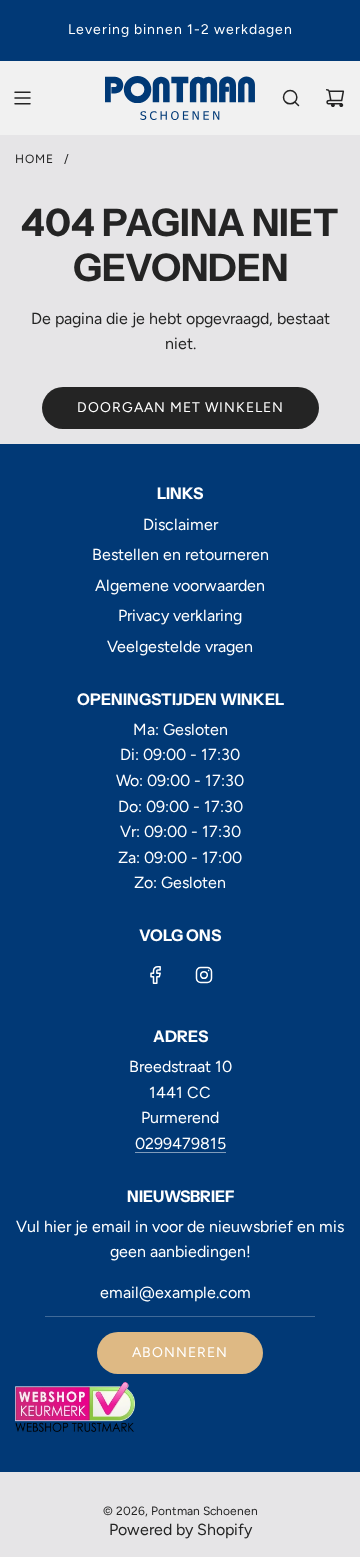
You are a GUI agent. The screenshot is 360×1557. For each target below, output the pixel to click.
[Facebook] (156, 975)
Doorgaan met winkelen (180, 407)
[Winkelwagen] (335, 98)
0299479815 (180, 1143)
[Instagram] (204, 975)
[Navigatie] (22, 98)
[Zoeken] (291, 98)
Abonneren (180, 1352)
